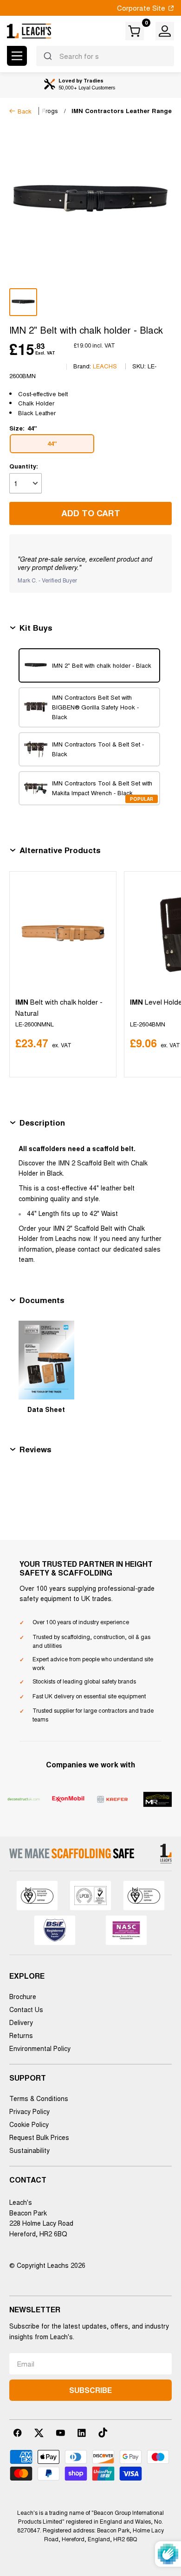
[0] (135, 31)
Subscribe (90, 2390)
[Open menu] (17, 56)
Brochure (23, 1996)
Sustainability (29, 2150)
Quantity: (24, 466)
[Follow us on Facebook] (18, 2433)
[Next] (163, 974)
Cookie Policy (29, 2124)
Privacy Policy (29, 2111)
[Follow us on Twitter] (39, 2433)
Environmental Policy (40, 2048)
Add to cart (91, 513)
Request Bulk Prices (39, 2137)
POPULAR (142, 799)
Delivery (21, 2022)
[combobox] (105, 56)
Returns (21, 2035)
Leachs (105, 366)
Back (25, 111)
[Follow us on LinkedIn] (82, 2433)
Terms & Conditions (39, 2098)
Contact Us (26, 2009)
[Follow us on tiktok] (103, 2433)
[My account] (165, 31)
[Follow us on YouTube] (60, 2433)
